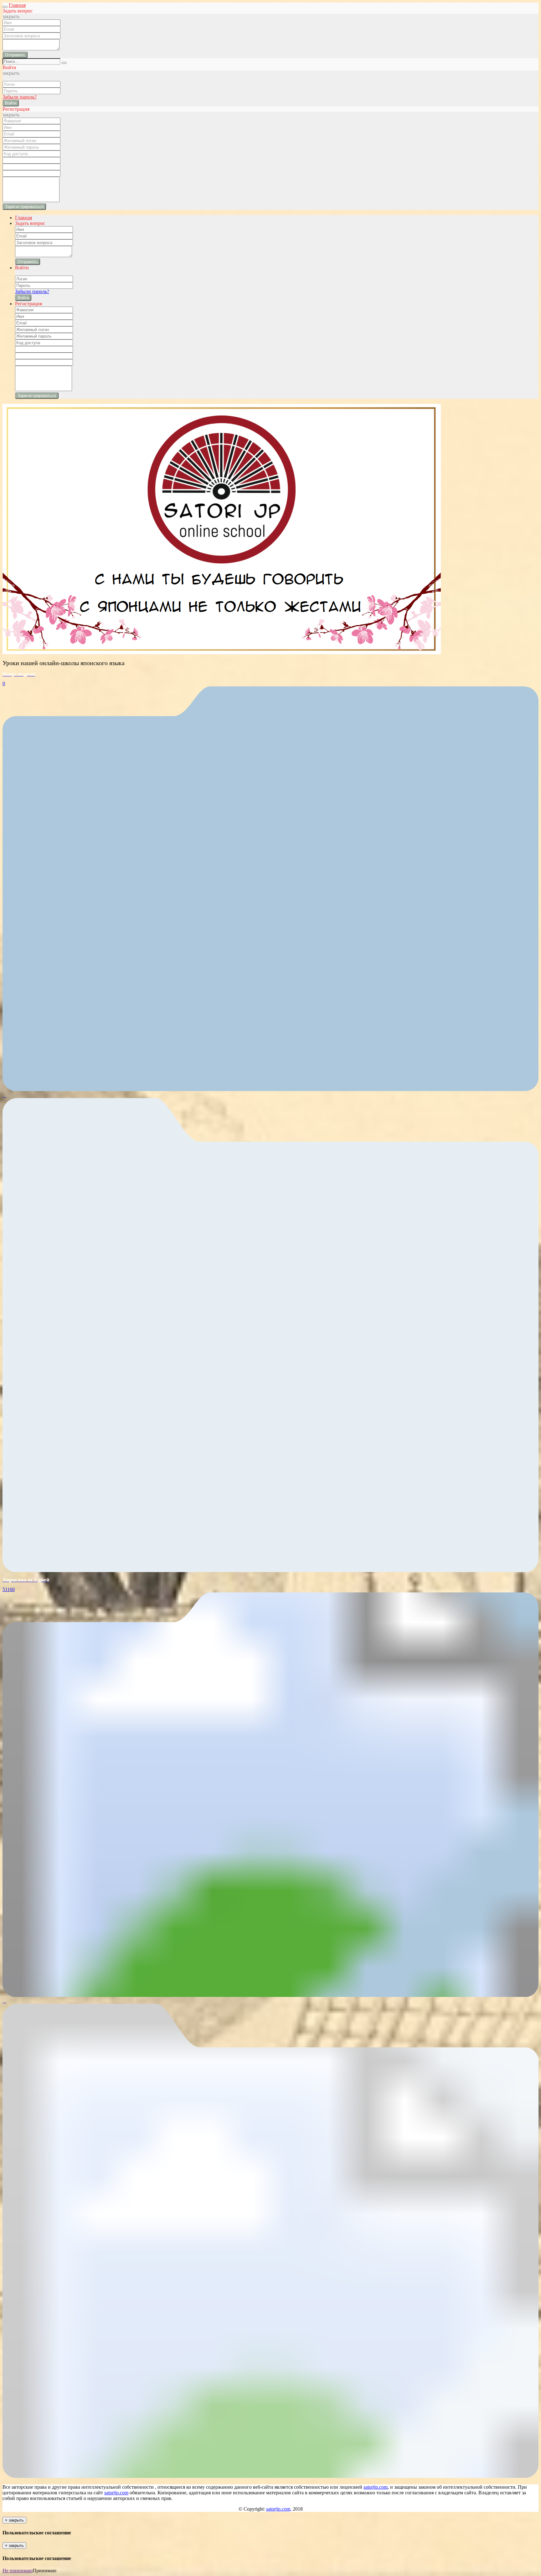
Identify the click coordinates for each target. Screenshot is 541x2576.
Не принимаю (18, 2571)
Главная (17, 5)
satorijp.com (376, 2487)
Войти (11, 103)
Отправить (15, 55)
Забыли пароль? (20, 97)
